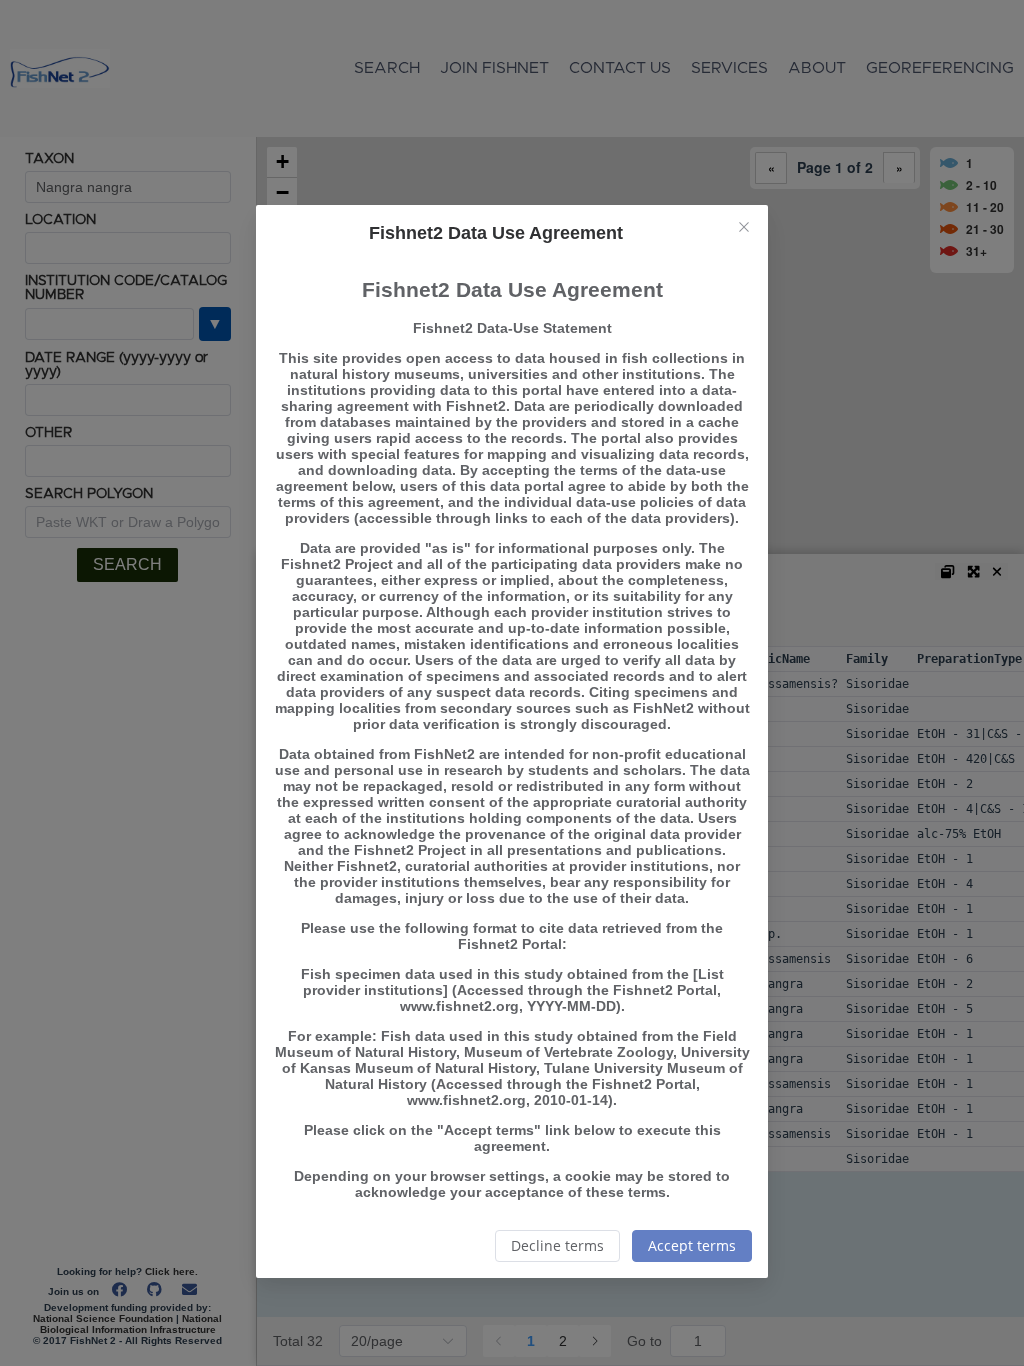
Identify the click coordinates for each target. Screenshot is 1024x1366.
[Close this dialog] (744, 229)
